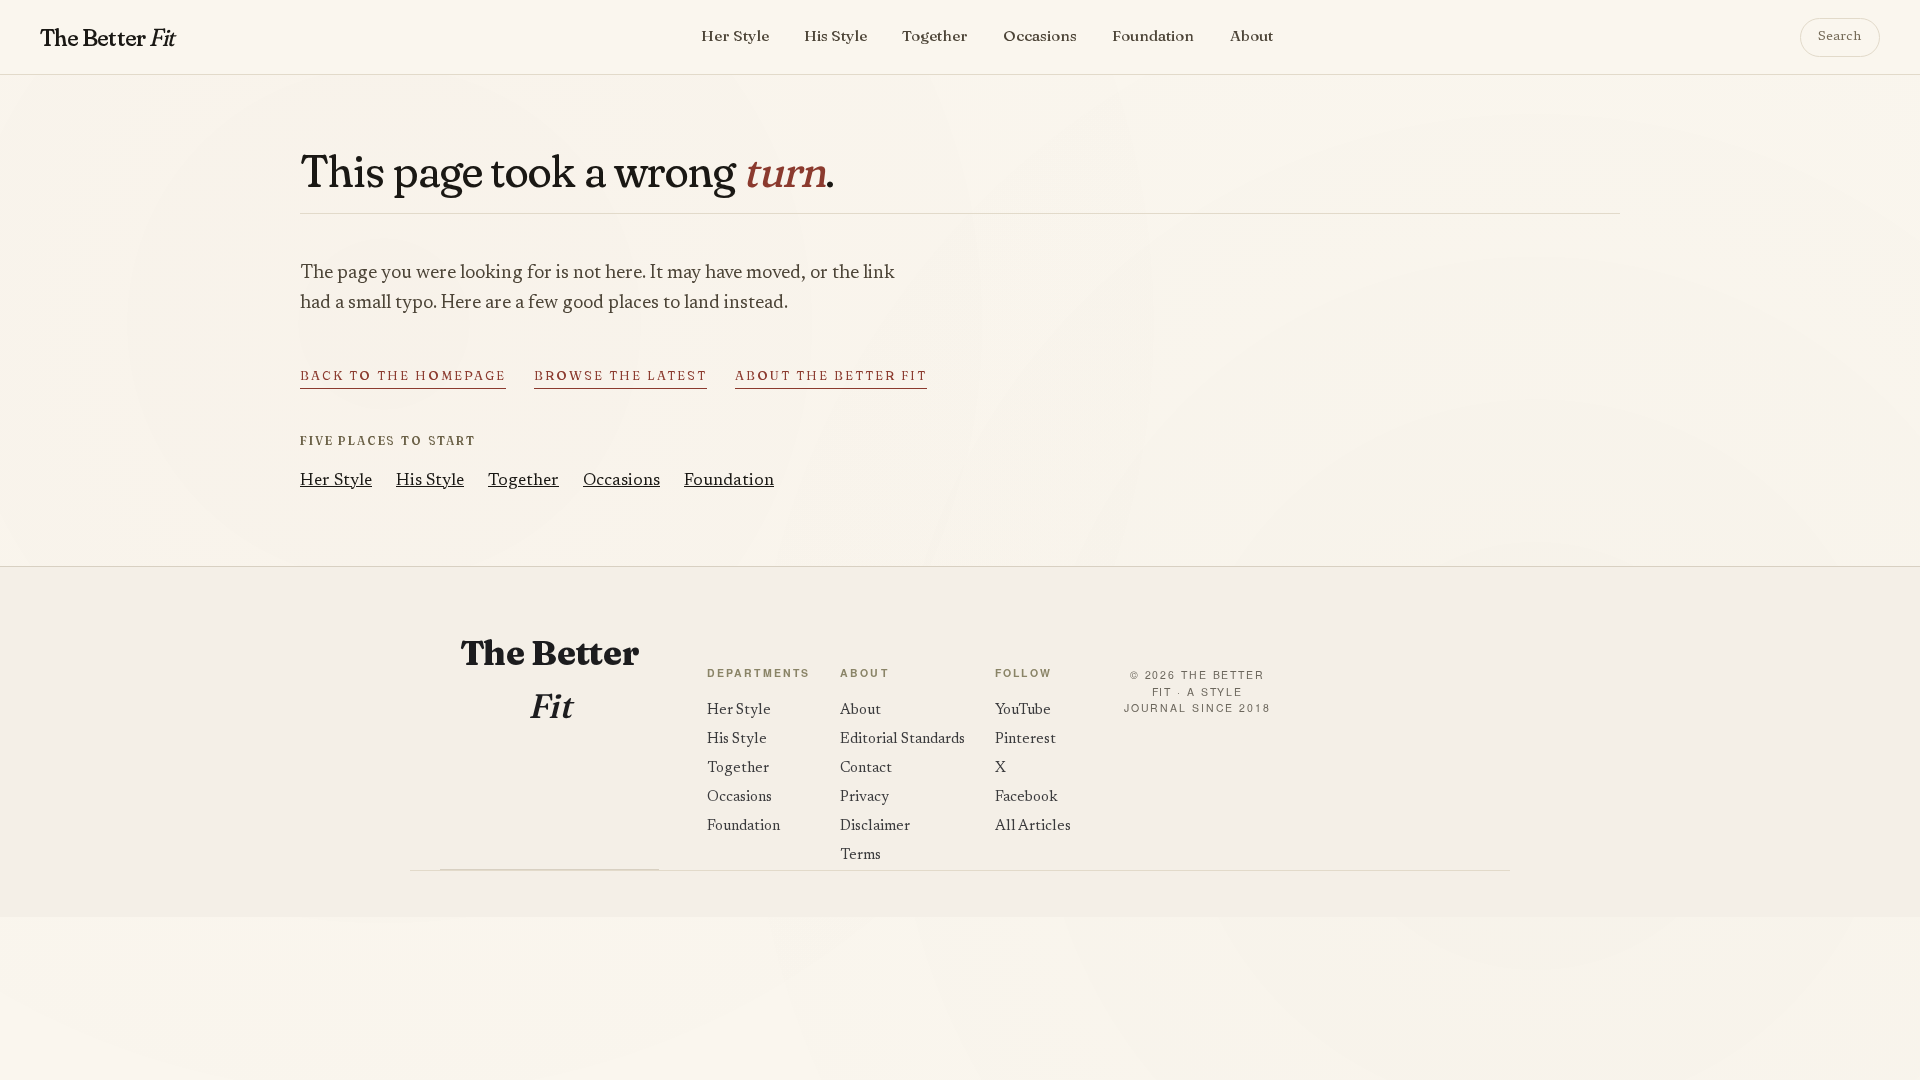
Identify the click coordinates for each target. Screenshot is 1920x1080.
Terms (860, 855)
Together (935, 35)
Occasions (1040, 35)
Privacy (864, 797)
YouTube (1023, 710)
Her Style (735, 35)
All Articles (1033, 826)
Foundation (1153, 35)
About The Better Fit (831, 375)
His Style (835, 35)
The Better (106, 37)
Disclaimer (875, 826)
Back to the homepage (403, 375)
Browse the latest (620, 375)
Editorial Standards (902, 739)
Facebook (1026, 797)
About (1251, 35)
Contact (866, 768)
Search (1839, 37)
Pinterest (1025, 739)
